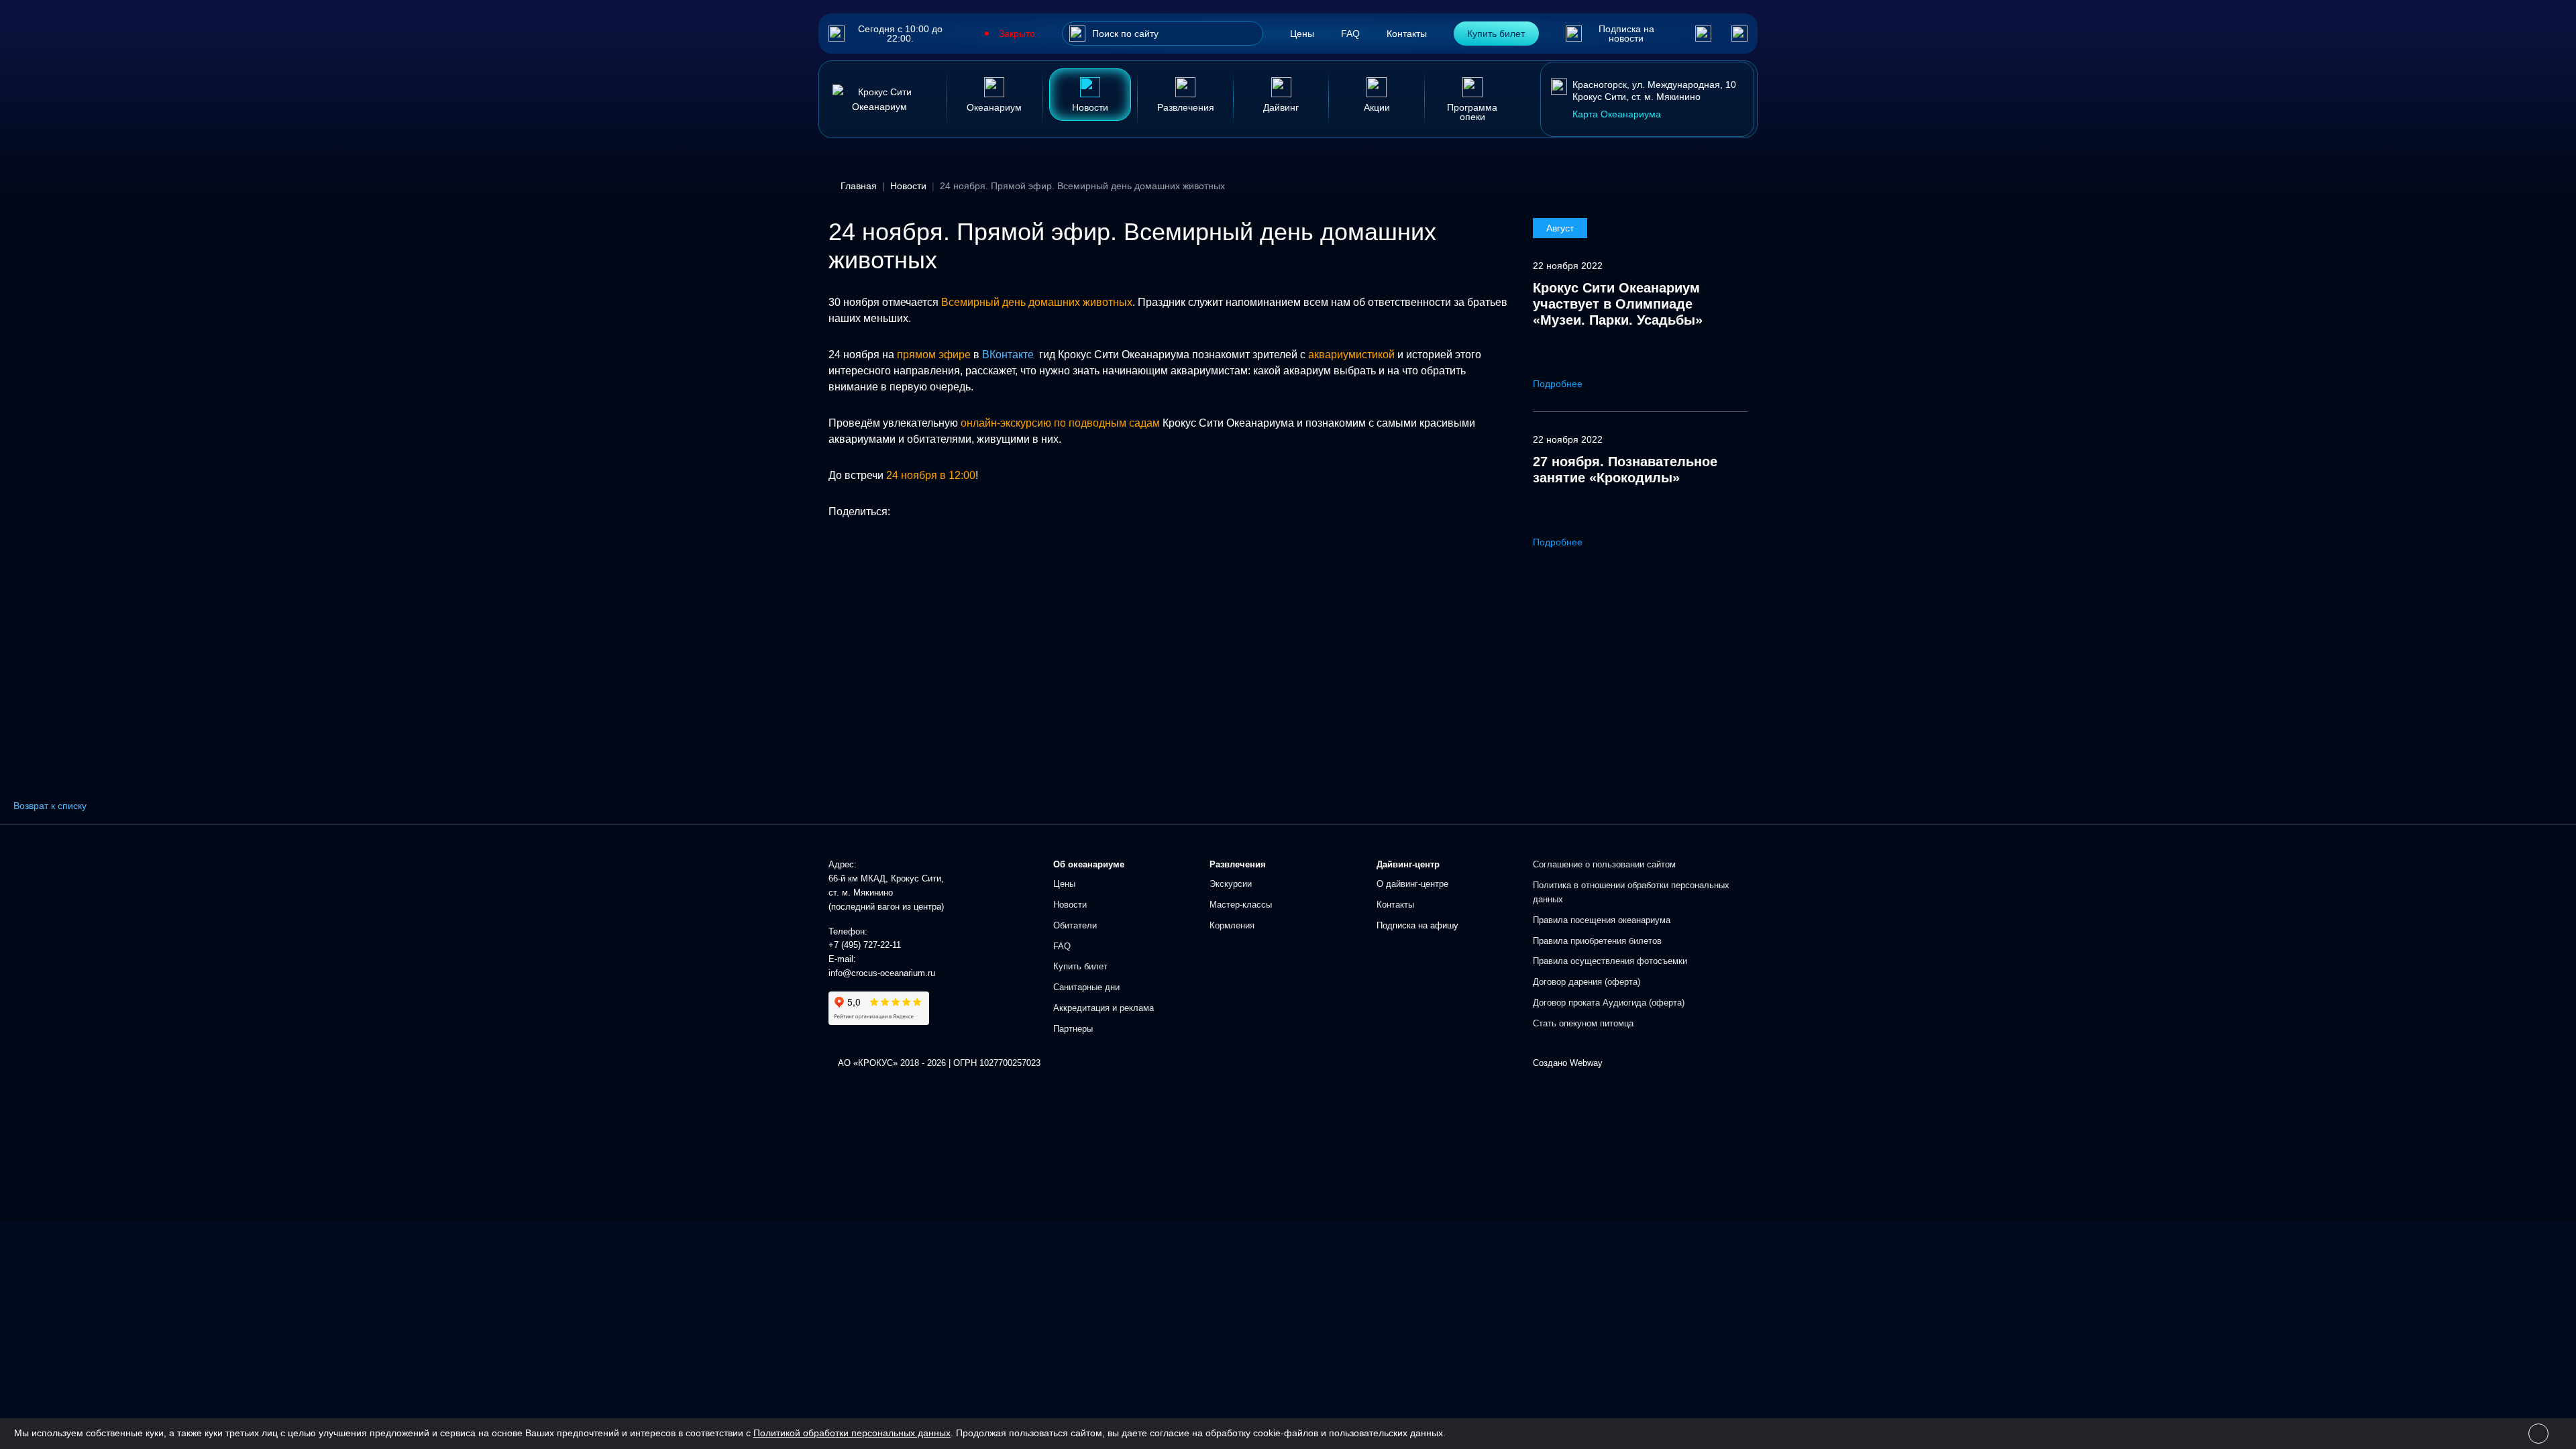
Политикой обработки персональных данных (852, 1433)
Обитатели (1075, 925)
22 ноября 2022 (1568, 266)
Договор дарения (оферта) (1587, 982)
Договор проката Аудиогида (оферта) (1609, 1003)
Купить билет (1496, 34)
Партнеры (1073, 1029)
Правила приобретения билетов (1597, 941)
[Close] (2538, 1434)
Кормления (1232, 925)
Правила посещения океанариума (1602, 920)
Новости (1070, 905)
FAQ (1350, 34)
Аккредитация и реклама (1104, 1008)
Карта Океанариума (1617, 114)
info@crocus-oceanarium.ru (882, 973)
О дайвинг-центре (1412, 884)
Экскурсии (1231, 884)
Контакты (1407, 34)
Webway (1586, 1063)
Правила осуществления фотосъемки (1610, 961)
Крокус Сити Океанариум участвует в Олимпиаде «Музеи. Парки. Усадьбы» (1618, 304)
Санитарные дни (1086, 987)
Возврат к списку (50, 806)
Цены (1302, 34)
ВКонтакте (1008, 355)
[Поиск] (1077, 34)
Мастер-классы (1241, 905)
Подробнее (1559, 384)
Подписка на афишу (1417, 925)
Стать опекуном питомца (1583, 1023)
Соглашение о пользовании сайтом (1604, 864)
